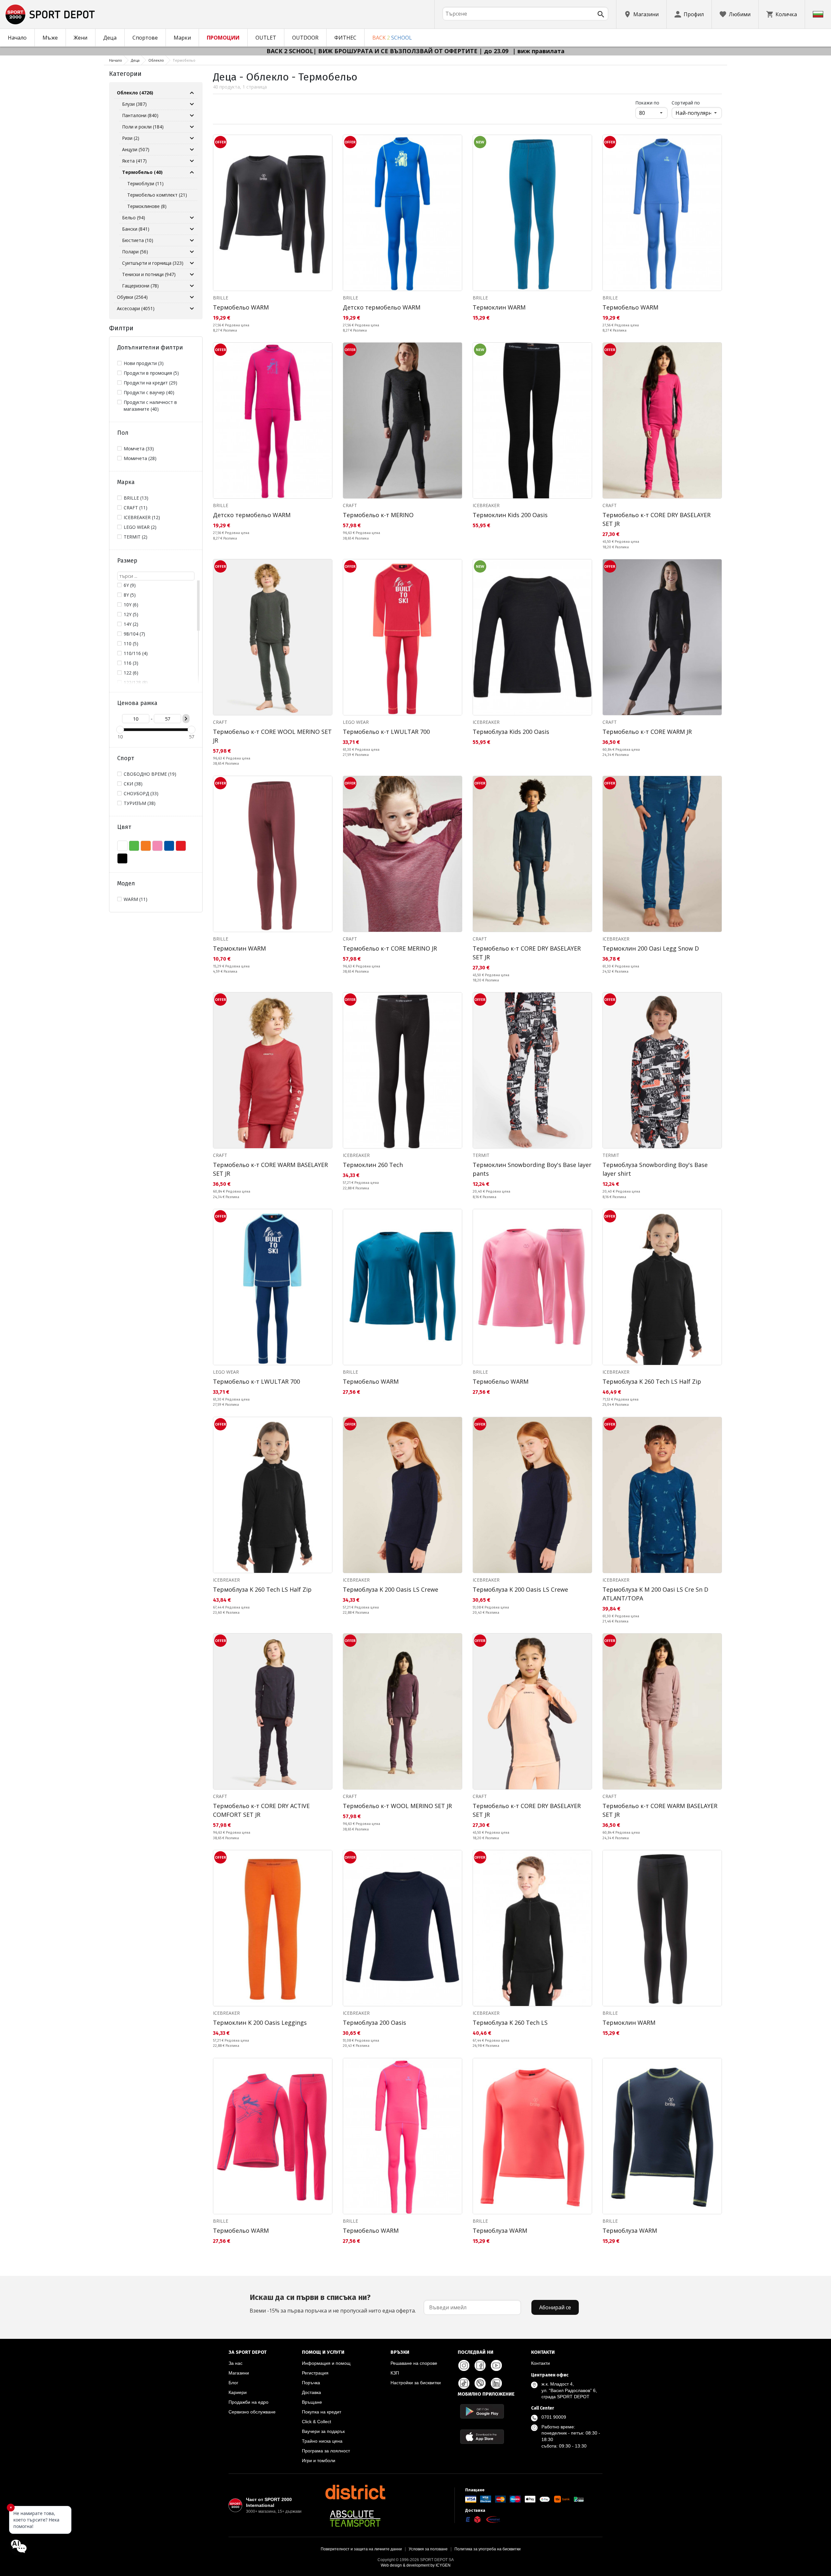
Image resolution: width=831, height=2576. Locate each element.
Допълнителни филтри (150, 347)
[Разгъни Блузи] (192, 104)
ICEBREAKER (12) (142, 517)
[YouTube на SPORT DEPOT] (496, 2365)
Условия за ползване (428, 2549)
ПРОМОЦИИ (223, 38)
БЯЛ (122, 846)
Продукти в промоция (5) (151, 373)
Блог (233, 2383)
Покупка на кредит (322, 2412)
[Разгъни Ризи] (192, 138)
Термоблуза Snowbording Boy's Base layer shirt (655, 1169)
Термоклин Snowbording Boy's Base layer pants (532, 1169)
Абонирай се (555, 2307)
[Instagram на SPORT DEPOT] (464, 2365)
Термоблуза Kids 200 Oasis (511, 732)
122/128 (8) (136, 682)
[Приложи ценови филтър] (186, 719)
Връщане (312, 2402)
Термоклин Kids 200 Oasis (510, 515)
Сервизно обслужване (252, 2412)
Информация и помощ (326, 2363)
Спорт (126, 758)
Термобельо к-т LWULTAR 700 (386, 732)
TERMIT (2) (136, 537)
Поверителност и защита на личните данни (361, 2549)
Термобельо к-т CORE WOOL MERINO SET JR (272, 736)
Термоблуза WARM (500, 2230)
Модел (126, 883)
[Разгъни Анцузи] (192, 150)
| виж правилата (539, 51)
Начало (17, 38)
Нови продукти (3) (144, 363)
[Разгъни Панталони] (192, 115)
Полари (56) (135, 252)
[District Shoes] (355, 2492)
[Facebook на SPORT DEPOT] (480, 2365)
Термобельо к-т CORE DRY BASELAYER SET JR (657, 519)
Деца (110, 38)
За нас (236, 2363)
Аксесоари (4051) (136, 308)
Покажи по (651, 103)
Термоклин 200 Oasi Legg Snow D (651, 948)
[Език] (818, 14)
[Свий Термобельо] (192, 172)
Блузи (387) (134, 104)
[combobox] (525, 14)
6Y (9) (130, 585)
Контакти (540, 2363)
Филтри (121, 328)
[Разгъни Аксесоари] (192, 309)
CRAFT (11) (136, 508)
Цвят (124, 827)
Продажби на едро (248, 2402)
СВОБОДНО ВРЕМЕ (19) (150, 774)
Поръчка (311, 2383)
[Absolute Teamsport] (355, 2519)
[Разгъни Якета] (192, 161)
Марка (126, 482)
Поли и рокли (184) (143, 127)
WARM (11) (136, 899)
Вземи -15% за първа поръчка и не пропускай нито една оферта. (333, 2303)
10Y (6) (131, 605)
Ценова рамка (137, 703)
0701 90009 (554, 2417)
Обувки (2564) (132, 297)
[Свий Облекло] (192, 93)
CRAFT (350, 505)
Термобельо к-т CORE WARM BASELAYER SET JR (270, 1169)
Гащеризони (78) (140, 286)
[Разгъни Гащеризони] (192, 286)
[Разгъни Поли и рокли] (192, 127)
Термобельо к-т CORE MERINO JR (390, 948)
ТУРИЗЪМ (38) (140, 803)
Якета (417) (134, 161)
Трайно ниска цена (322, 2441)
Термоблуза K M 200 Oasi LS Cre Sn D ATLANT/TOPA (655, 1594)
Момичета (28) (140, 458)
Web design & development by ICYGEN (416, 2565)
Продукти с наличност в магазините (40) (150, 406)
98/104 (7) (134, 634)
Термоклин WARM (499, 307)
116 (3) (131, 663)
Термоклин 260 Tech (373, 1165)
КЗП (395, 2373)
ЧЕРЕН (122, 858)
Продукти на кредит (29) (150, 383)
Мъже (50, 38)
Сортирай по (686, 103)
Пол (123, 433)
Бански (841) (136, 229)
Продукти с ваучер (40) (149, 392)
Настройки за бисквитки (416, 2383)
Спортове (145, 38)
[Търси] (601, 14)
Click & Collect (316, 2422)
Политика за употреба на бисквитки (488, 2549)
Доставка (311, 2392)
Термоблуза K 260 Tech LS (510, 2023)
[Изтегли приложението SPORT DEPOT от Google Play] (482, 2411)
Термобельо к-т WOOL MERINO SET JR (397, 1806)
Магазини (239, 2373)
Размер (127, 561)
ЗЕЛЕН (134, 846)
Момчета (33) (139, 449)
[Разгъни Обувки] (192, 297)
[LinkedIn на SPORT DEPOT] (496, 2383)
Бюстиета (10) (138, 240)
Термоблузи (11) (145, 183)
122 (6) (131, 673)
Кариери (238, 2392)
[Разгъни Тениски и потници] (192, 274)
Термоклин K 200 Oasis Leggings (260, 2023)
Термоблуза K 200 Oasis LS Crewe (391, 1589)
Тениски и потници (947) (149, 274)
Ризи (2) (131, 138)
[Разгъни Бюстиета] (192, 240)
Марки (182, 38)
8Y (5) (130, 595)
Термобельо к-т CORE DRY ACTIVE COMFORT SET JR (261, 1810)
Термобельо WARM (241, 307)
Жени (81, 38)
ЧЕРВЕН (181, 846)
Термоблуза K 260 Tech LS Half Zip (652, 1381)
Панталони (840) (140, 115)
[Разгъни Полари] (192, 252)
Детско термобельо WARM (382, 307)
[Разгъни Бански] (192, 229)
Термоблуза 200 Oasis (374, 2023)
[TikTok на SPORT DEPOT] (464, 2383)
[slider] (120, 730)
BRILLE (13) (136, 498)
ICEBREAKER (486, 505)
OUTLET (266, 38)
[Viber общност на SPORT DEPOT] (480, 2383)
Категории (125, 74)
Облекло (156, 60)
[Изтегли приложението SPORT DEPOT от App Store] (482, 2437)
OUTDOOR (305, 38)
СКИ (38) (133, 784)
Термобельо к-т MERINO (378, 515)
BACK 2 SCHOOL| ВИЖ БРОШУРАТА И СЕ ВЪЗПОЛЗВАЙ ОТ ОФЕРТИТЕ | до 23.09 (388, 51)
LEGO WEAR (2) (140, 527)
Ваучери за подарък (323, 2431)
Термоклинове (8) (147, 206)
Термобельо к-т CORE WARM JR (647, 732)
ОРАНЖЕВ (146, 846)
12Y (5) (131, 614)
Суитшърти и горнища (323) (153, 263)
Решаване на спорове (414, 2363)
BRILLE (221, 298)
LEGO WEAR (356, 722)
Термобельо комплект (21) (157, 195)
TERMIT (481, 1155)
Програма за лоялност (326, 2451)
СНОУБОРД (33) (141, 793)
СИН (169, 846)
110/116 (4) (136, 653)
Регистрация (315, 2373)
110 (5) (131, 644)
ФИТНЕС (345, 38)
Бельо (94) (134, 218)
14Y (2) (131, 624)
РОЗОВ (157, 846)
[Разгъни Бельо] (192, 218)
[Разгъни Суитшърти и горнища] (192, 263)
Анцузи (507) (136, 149)
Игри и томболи (319, 2461)
